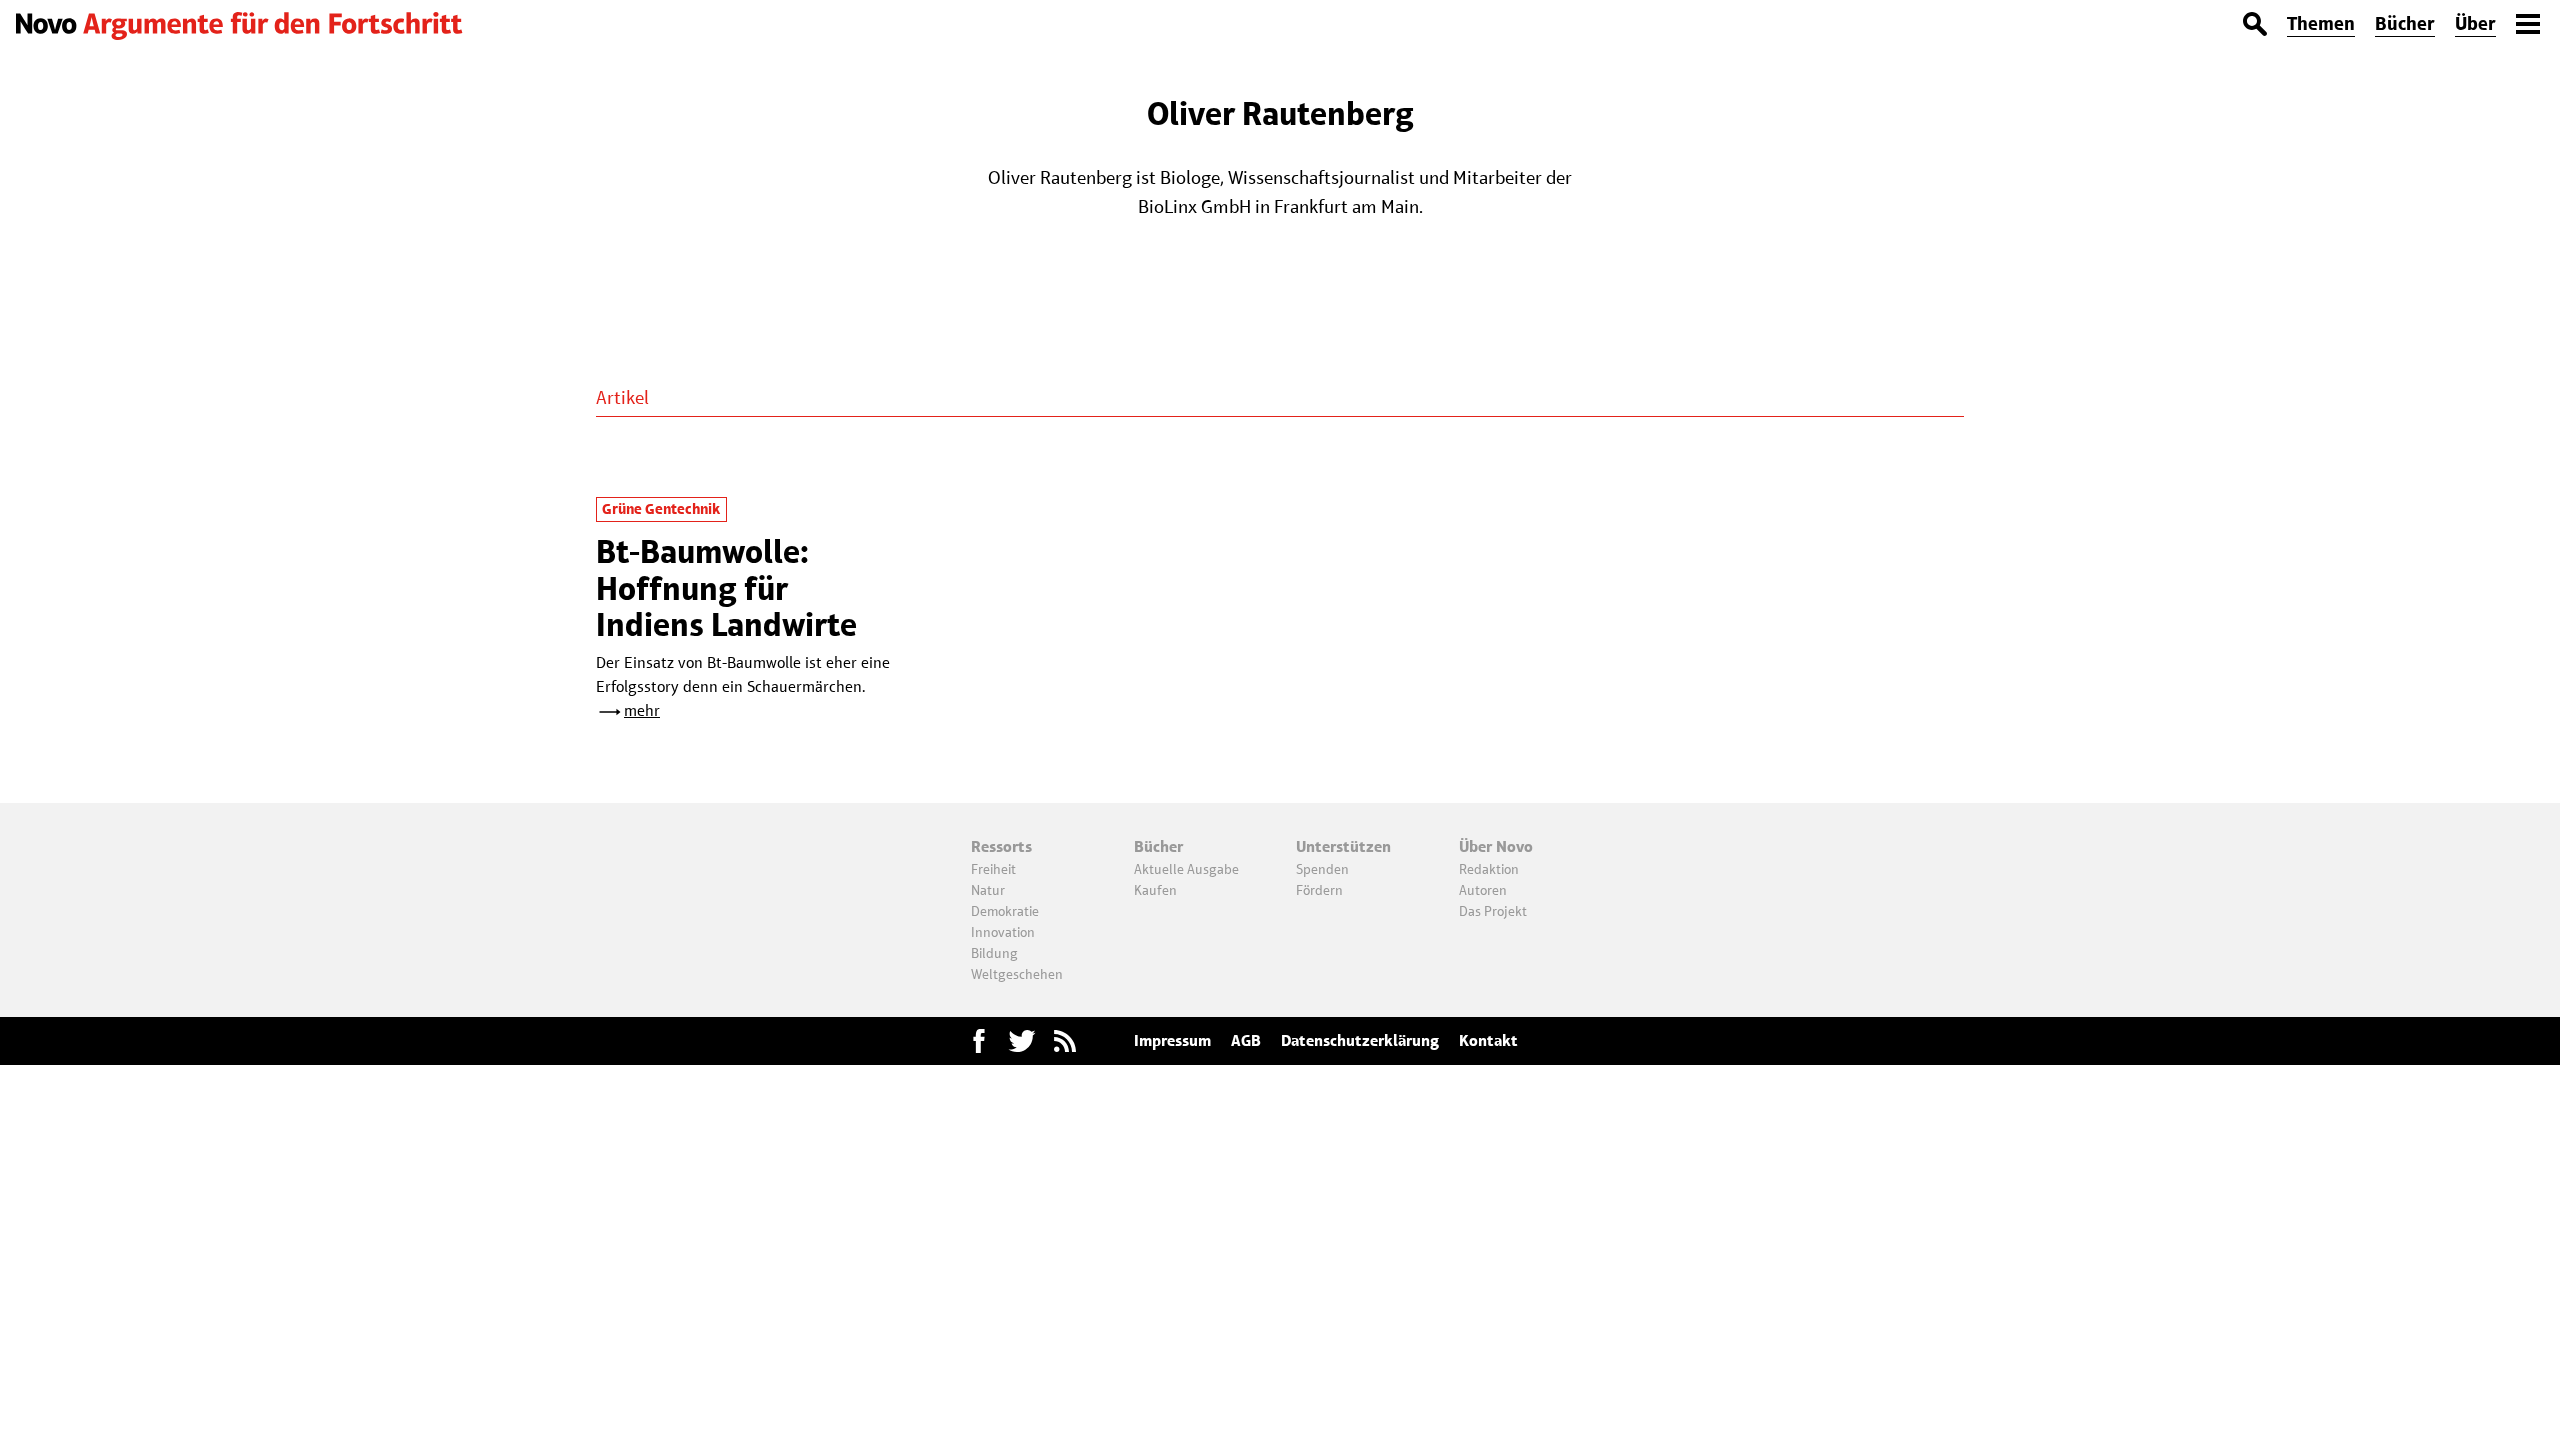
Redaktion (1489, 869)
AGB (1246, 1040)
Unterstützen (1343, 846)
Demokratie (1005, 911)
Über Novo (1496, 846)
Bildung (994, 953)
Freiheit (993, 869)
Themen (2321, 23)
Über (2475, 23)
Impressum (1172, 1040)
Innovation (1003, 932)
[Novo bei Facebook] (1022, 1041)
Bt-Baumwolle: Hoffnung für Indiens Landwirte (726, 588)
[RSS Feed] (1065, 1041)
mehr (642, 710)
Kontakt (1488, 1040)
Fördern (1319, 890)
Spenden (1322, 869)
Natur (988, 890)
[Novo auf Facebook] (979, 1041)
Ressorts (1001, 846)
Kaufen (1155, 890)
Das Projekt (1493, 911)
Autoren (1483, 890)
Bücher (2405, 23)
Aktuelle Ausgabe (1186, 869)
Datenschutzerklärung (1360, 1040)
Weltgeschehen (1017, 974)
